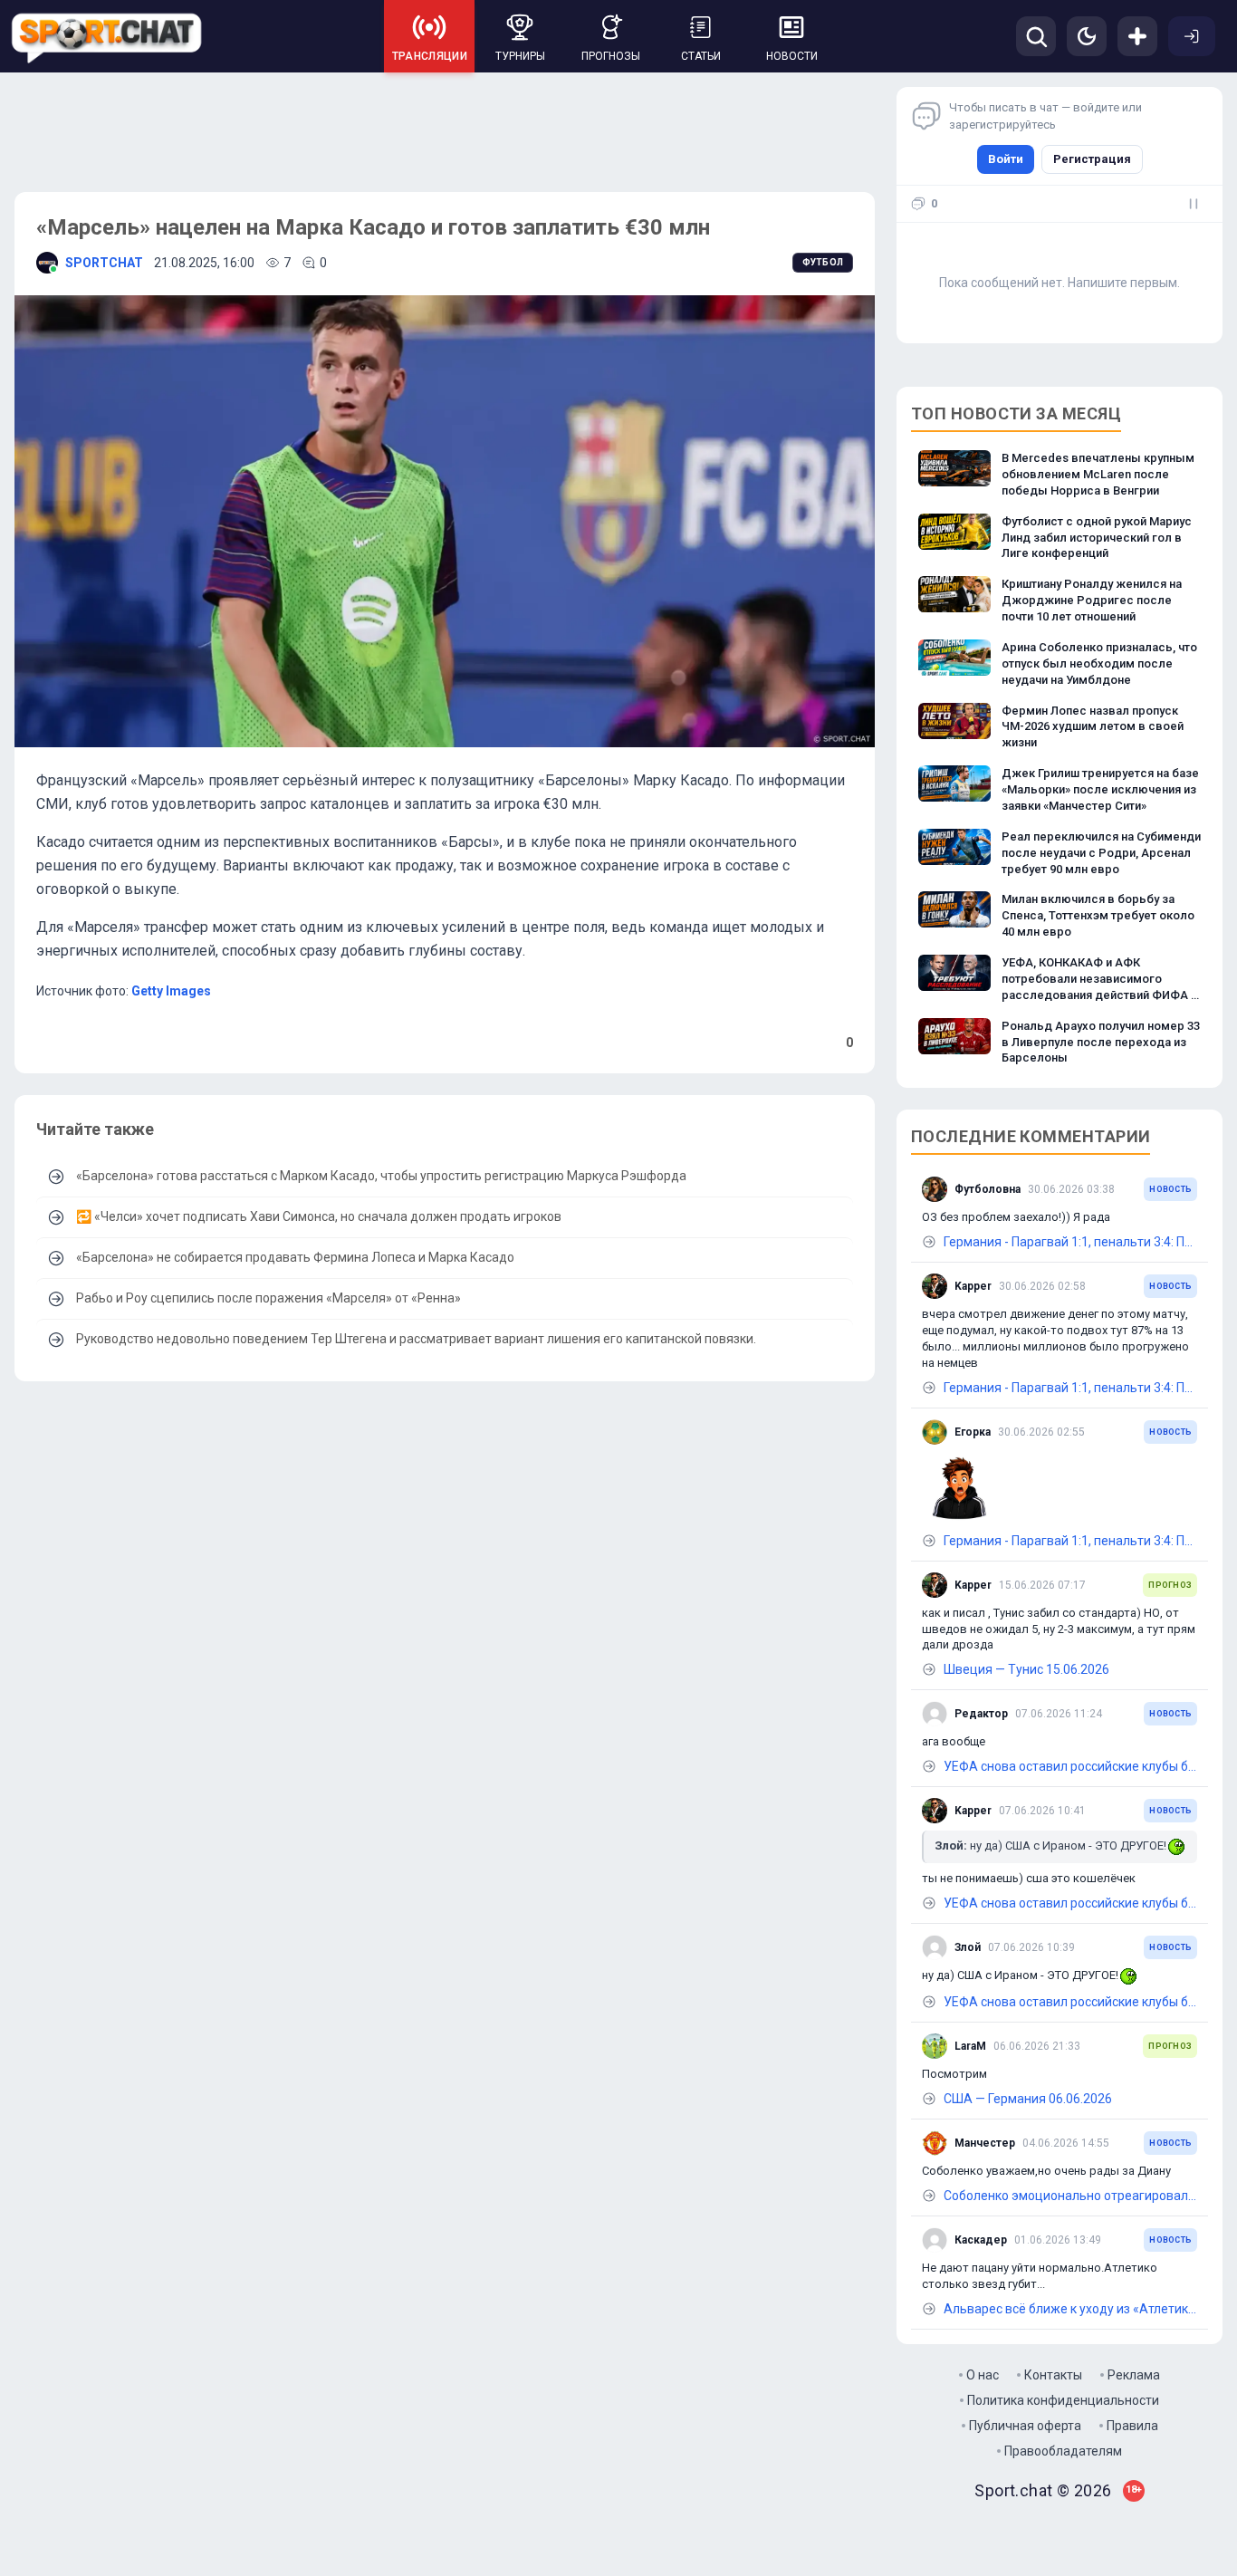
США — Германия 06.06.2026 (1028, 2099)
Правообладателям (1063, 2451)
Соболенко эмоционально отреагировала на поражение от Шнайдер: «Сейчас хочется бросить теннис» (1070, 2196)
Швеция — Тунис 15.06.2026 (1026, 1669)
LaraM (970, 2046)
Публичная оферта (1025, 2426)
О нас (983, 2375)
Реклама (1134, 2375)
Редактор (981, 1714)
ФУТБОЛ (823, 262)
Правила (1132, 2426)
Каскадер (981, 2240)
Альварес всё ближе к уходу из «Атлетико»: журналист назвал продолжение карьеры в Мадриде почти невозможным (1070, 2309)
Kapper (973, 1286)
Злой (968, 1947)
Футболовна (988, 1189)
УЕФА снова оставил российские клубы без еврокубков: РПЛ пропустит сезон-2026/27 (1070, 1766)
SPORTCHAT (104, 263)
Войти (1006, 159)
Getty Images (171, 991)
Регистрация (1092, 159)
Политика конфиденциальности (1063, 2400)
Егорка (973, 1432)
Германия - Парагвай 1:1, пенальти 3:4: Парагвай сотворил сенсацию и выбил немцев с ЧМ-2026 (1070, 1242)
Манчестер (985, 2143)
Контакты (1053, 2375)
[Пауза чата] (1194, 204)
